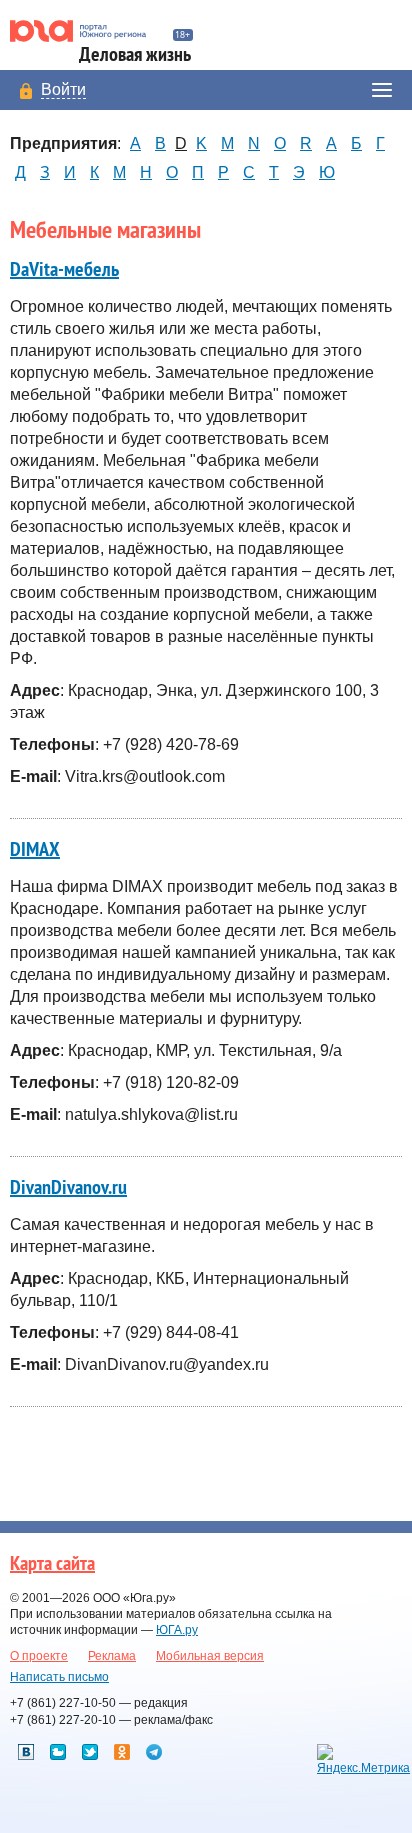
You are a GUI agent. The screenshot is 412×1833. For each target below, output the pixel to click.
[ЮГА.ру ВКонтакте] (26, 1752)
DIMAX (35, 850)
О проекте (39, 1656)
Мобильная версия (210, 1656)
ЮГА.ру (177, 1630)
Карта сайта (52, 1564)
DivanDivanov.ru (68, 1188)
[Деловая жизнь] (86, 31)
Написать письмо (59, 1677)
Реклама (112, 1656)
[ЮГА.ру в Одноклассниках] (122, 1752)
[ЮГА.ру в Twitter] (90, 1752)
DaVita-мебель (64, 270)
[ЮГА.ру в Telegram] (154, 1752)
